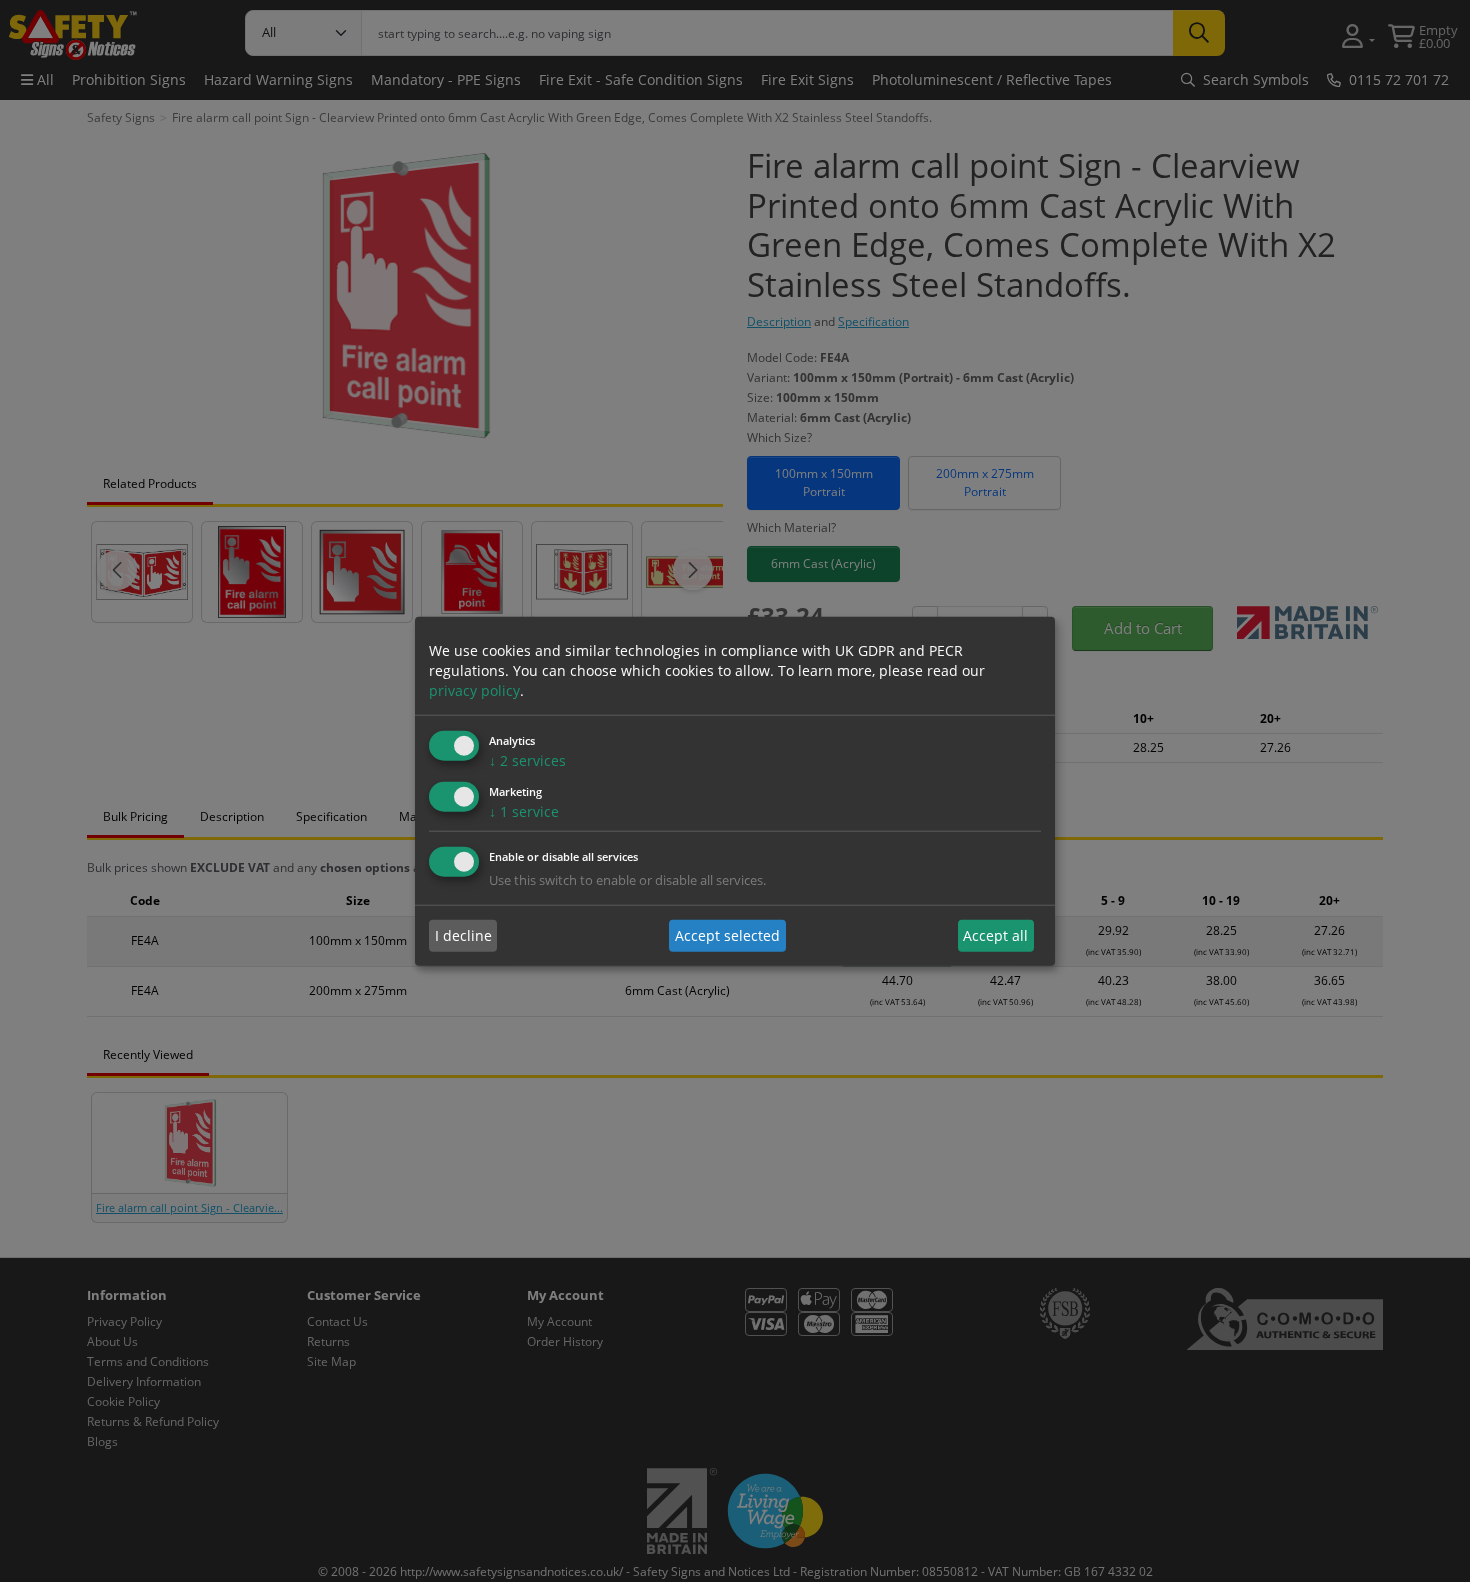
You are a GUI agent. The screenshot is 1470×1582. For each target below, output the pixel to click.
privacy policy (474, 690)
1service (524, 810)
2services (527, 760)
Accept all (995, 935)
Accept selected (727, 935)
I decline (463, 935)
